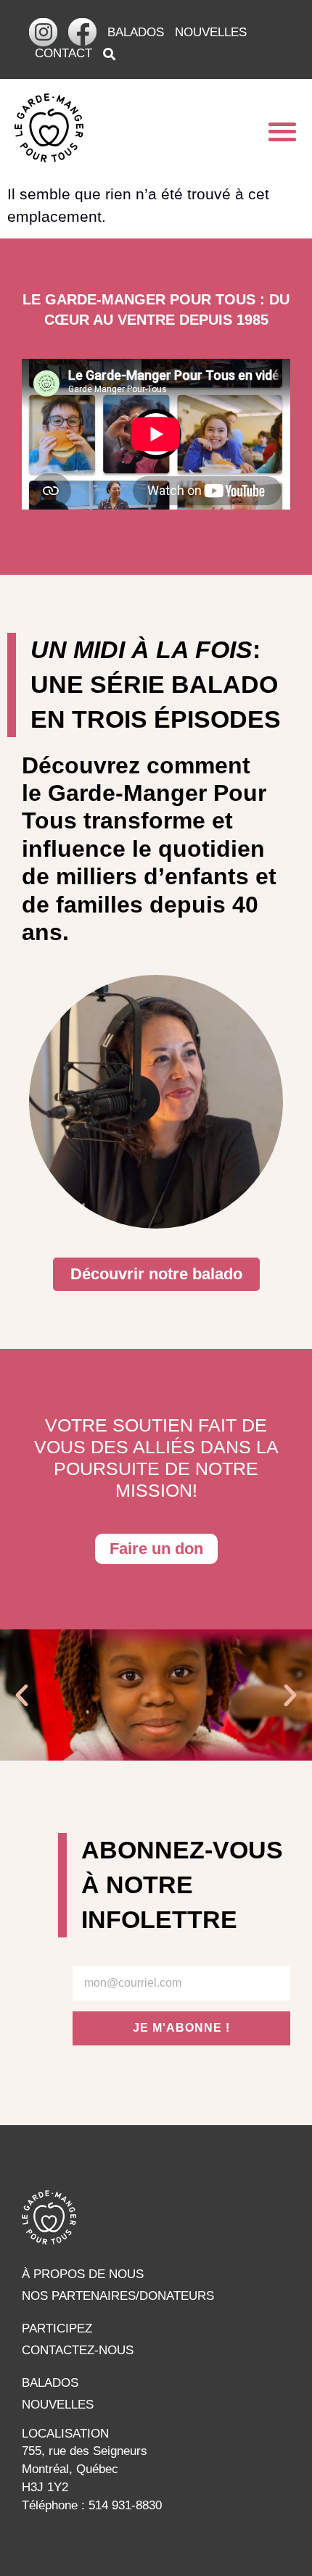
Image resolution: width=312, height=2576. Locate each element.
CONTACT (63, 53)
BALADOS (136, 32)
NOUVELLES (211, 32)
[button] (282, 131)
